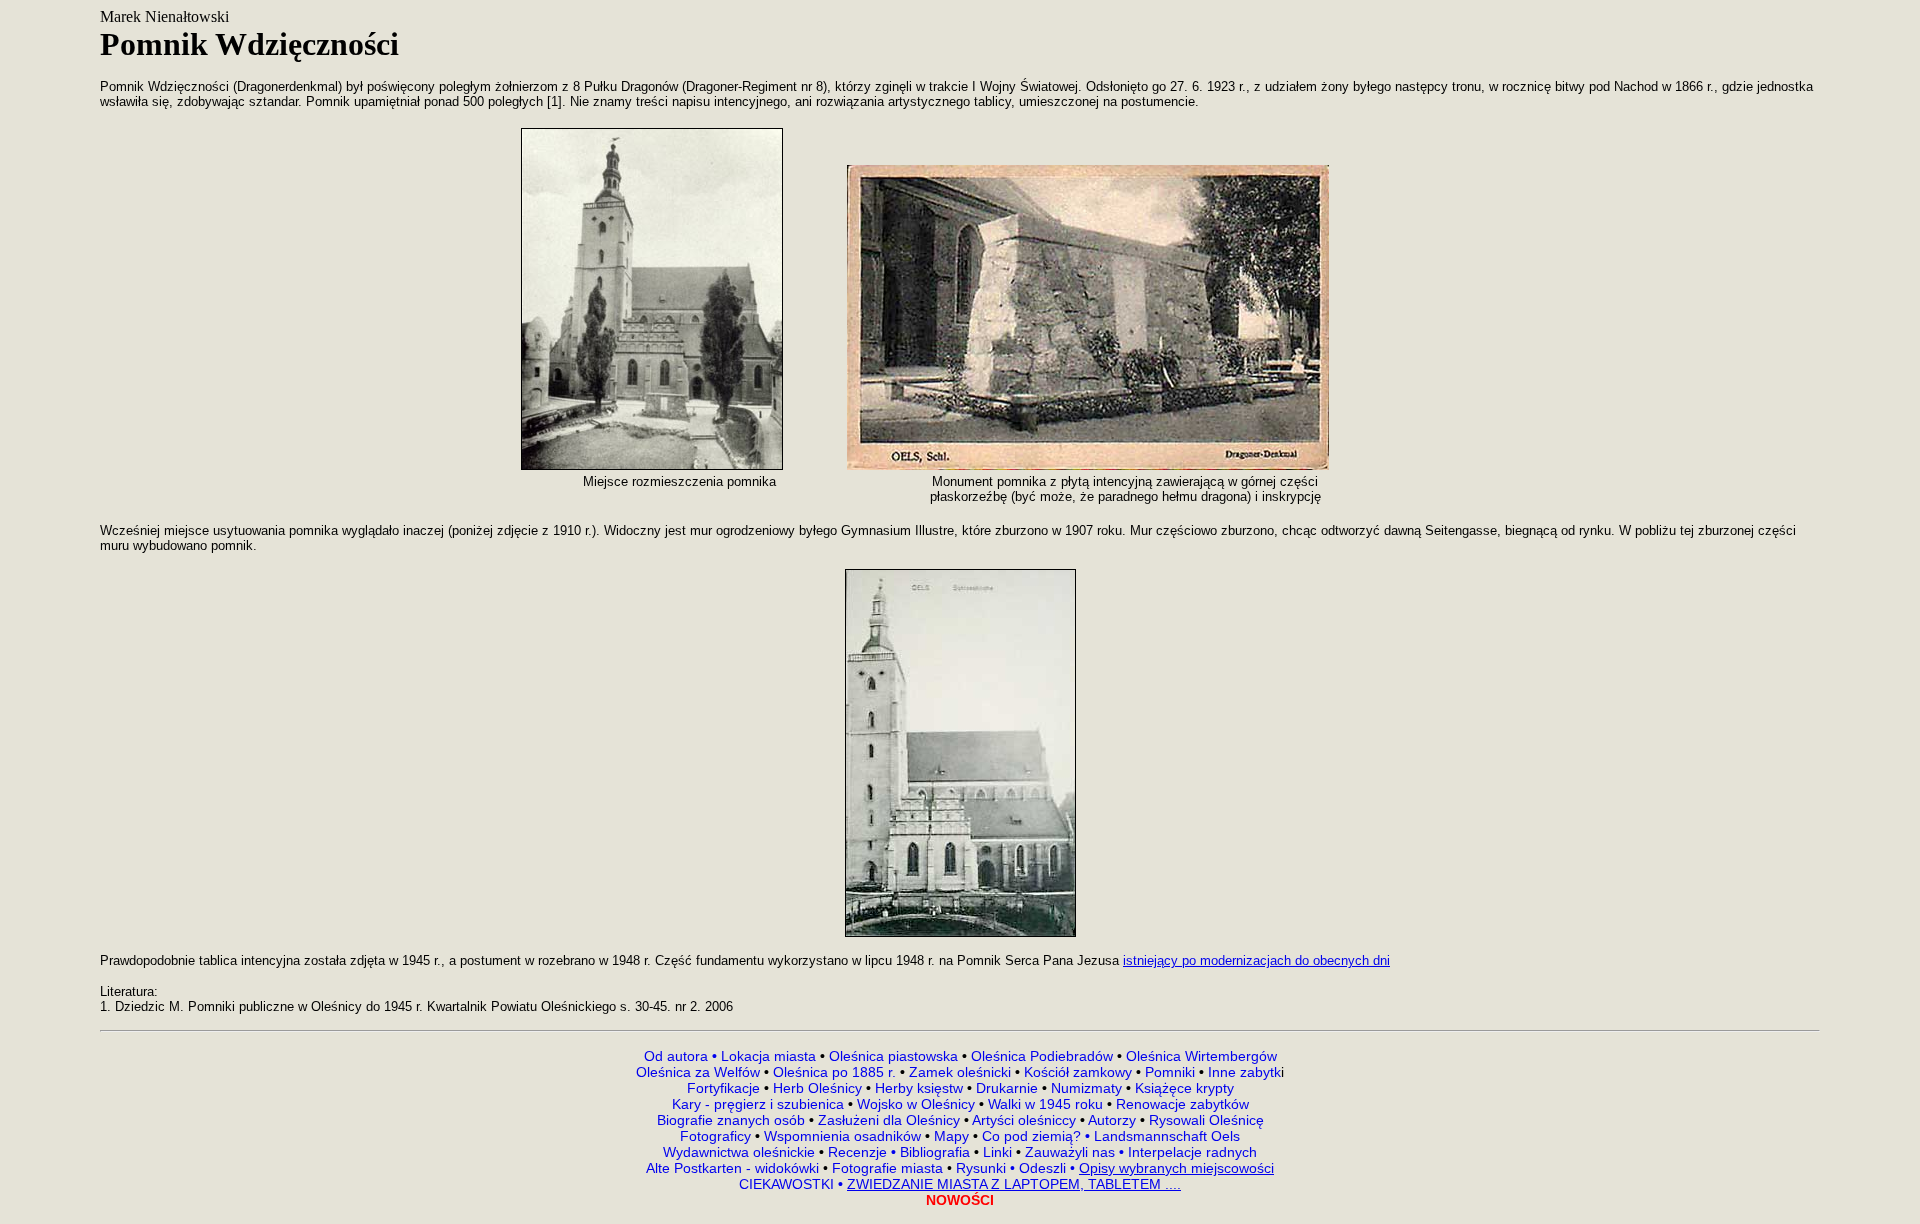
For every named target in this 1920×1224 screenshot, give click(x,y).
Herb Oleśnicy (817, 1088)
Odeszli (1042, 1168)
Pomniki (1170, 1072)
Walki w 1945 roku (1047, 1104)
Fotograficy (717, 1136)
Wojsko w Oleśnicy (918, 1104)
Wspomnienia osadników (844, 1136)
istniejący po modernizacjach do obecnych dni (1256, 960)
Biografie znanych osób (733, 1120)
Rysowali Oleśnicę (1204, 1120)
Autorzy (1112, 1120)
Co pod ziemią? (1031, 1136)
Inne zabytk (1242, 1072)
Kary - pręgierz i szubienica (760, 1104)
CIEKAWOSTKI (788, 1184)
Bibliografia (933, 1152)
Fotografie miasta (887, 1168)
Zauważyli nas (1072, 1152)
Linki (997, 1152)
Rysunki (981, 1168)
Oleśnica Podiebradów (1042, 1056)
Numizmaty (1086, 1088)
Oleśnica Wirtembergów (1201, 1056)
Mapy (951, 1136)
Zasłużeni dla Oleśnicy (889, 1120)
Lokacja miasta (768, 1056)
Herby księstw (919, 1088)
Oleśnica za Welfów (698, 1072)
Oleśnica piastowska (893, 1056)
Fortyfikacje (725, 1088)
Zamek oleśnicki (962, 1072)
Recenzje (860, 1152)
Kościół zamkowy (1078, 1072)
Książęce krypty (1184, 1088)
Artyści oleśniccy (1026, 1120)
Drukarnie (1009, 1088)
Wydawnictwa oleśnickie (741, 1152)
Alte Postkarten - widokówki (734, 1168)
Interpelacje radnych (1192, 1152)
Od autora (682, 1056)
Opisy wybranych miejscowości (1176, 1168)
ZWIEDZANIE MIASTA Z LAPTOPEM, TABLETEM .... (1014, 1184)
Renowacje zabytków (1180, 1104)
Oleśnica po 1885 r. (834, 1072)
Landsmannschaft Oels (1165, 1136)
